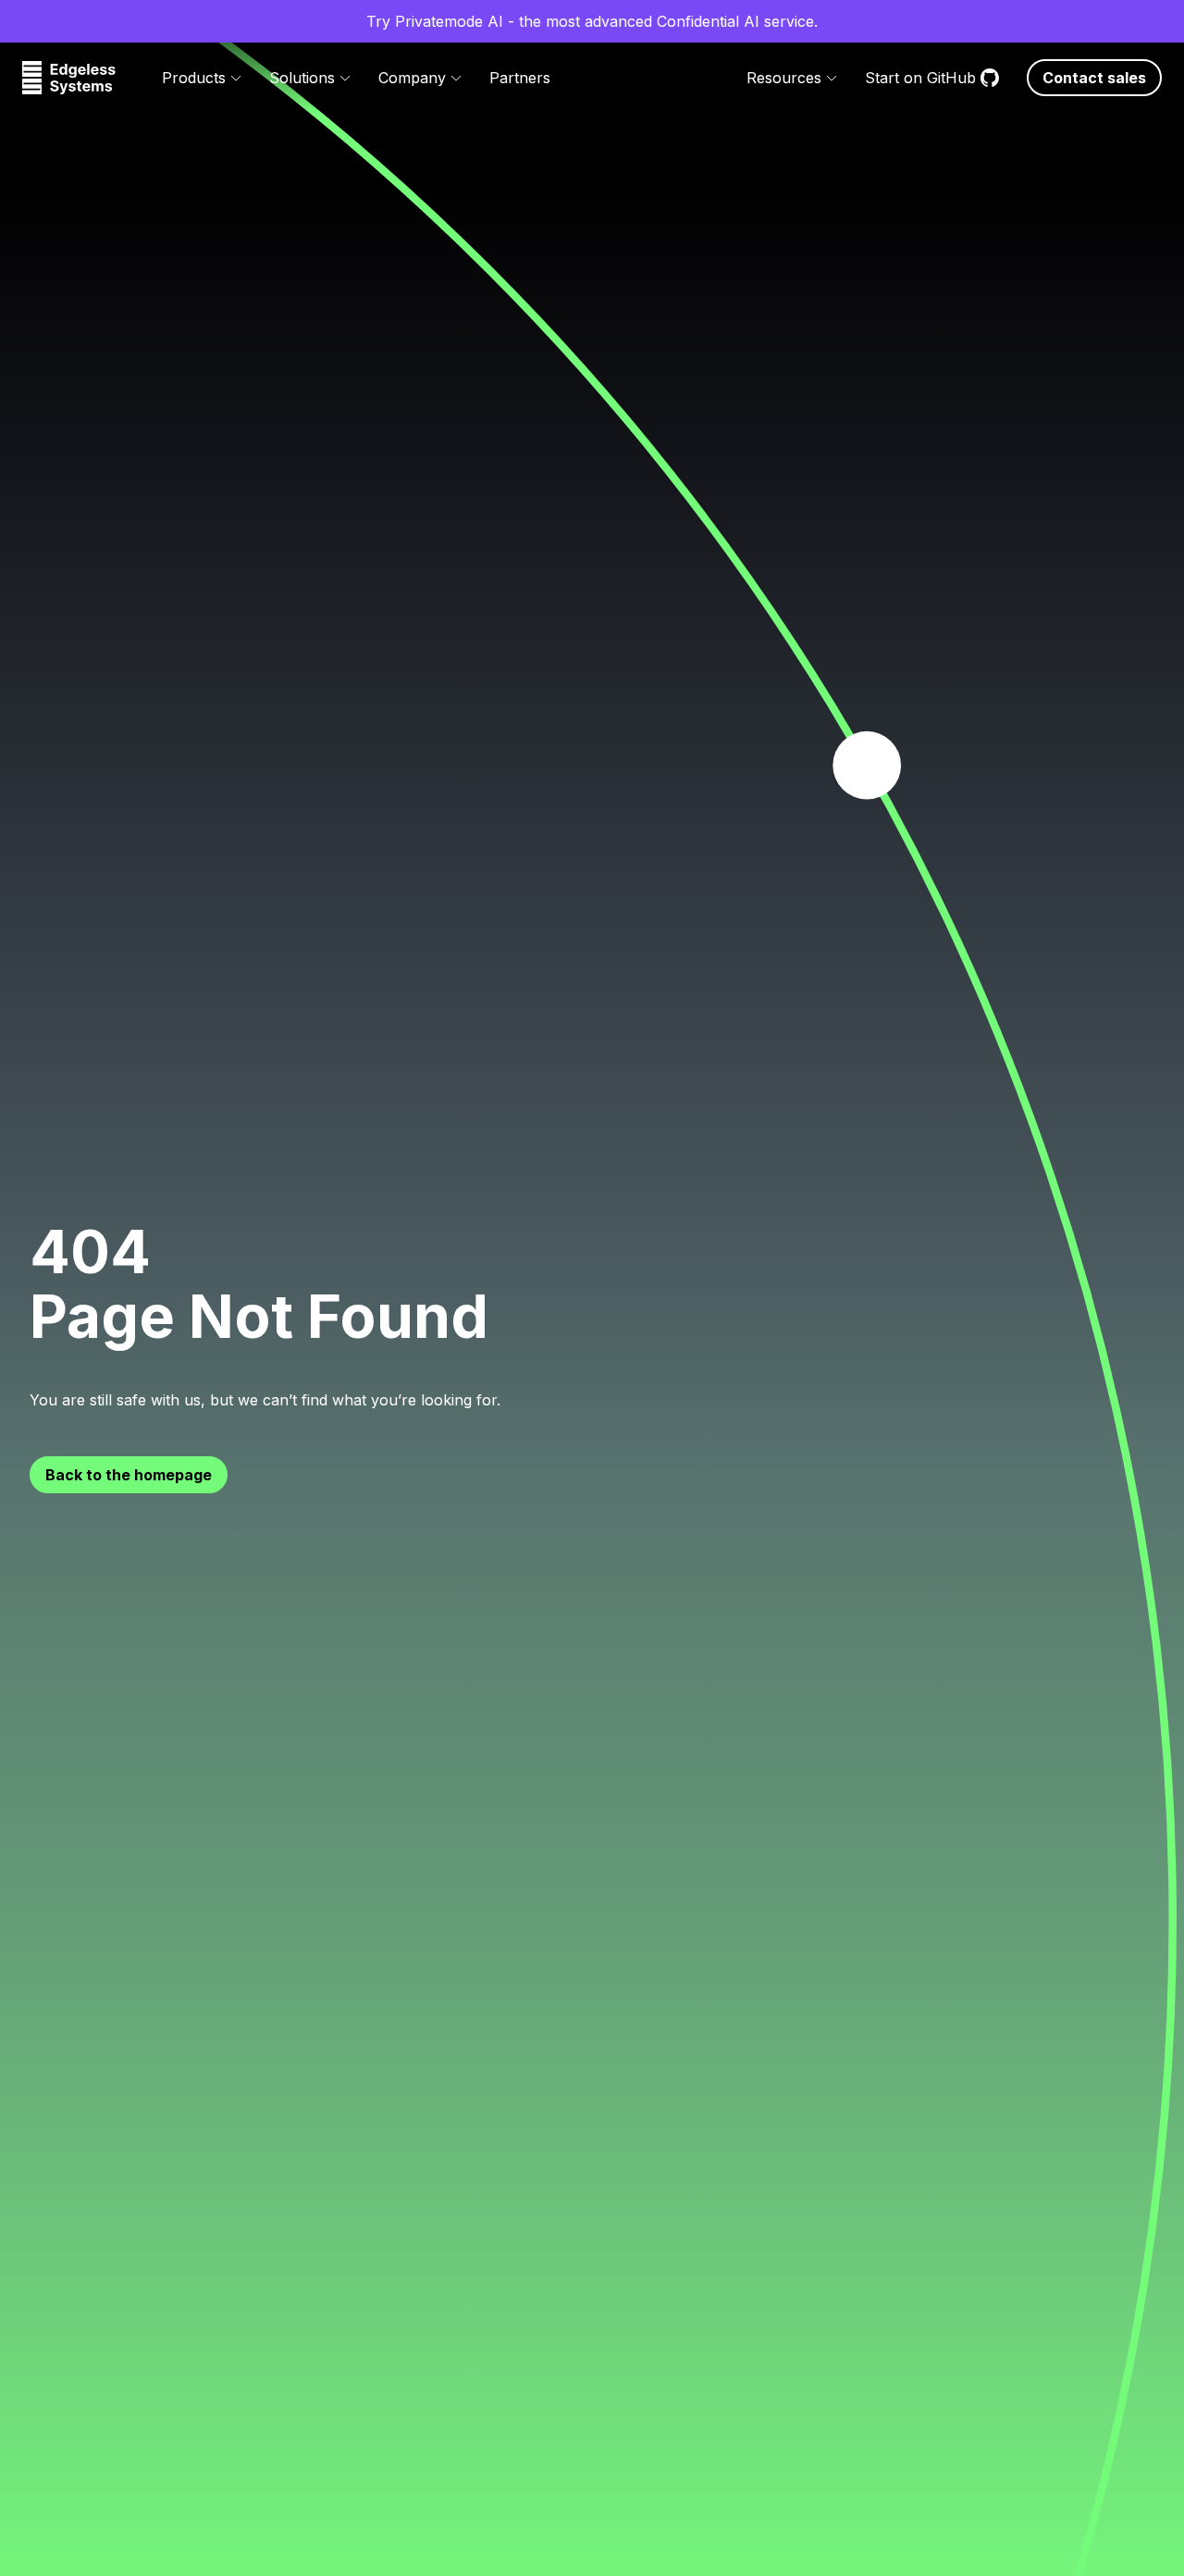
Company (412, 78)
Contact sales (1094, 78)
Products (194, 78)
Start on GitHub (920, 78)
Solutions (302, 78)
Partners (520, 78)
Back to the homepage (129, 1475)
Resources (784, 78)
